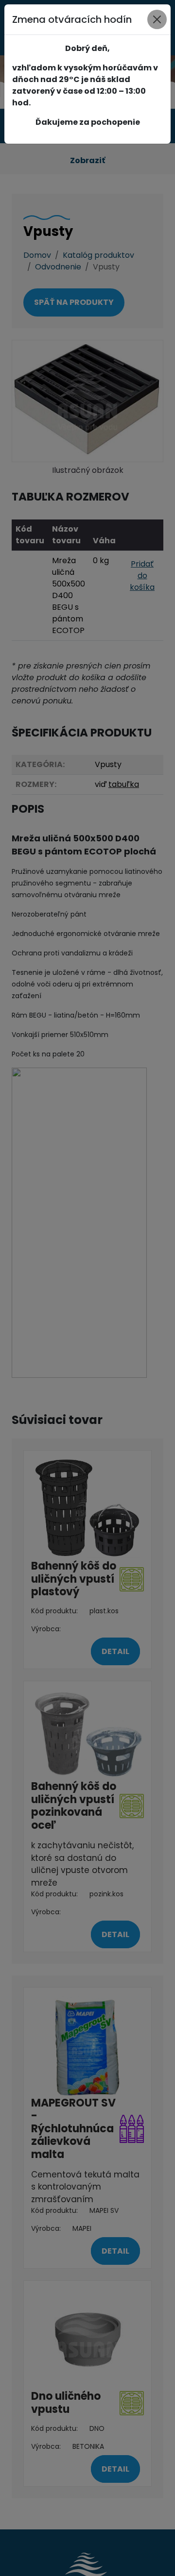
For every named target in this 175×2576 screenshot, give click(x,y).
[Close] (157, 19)
